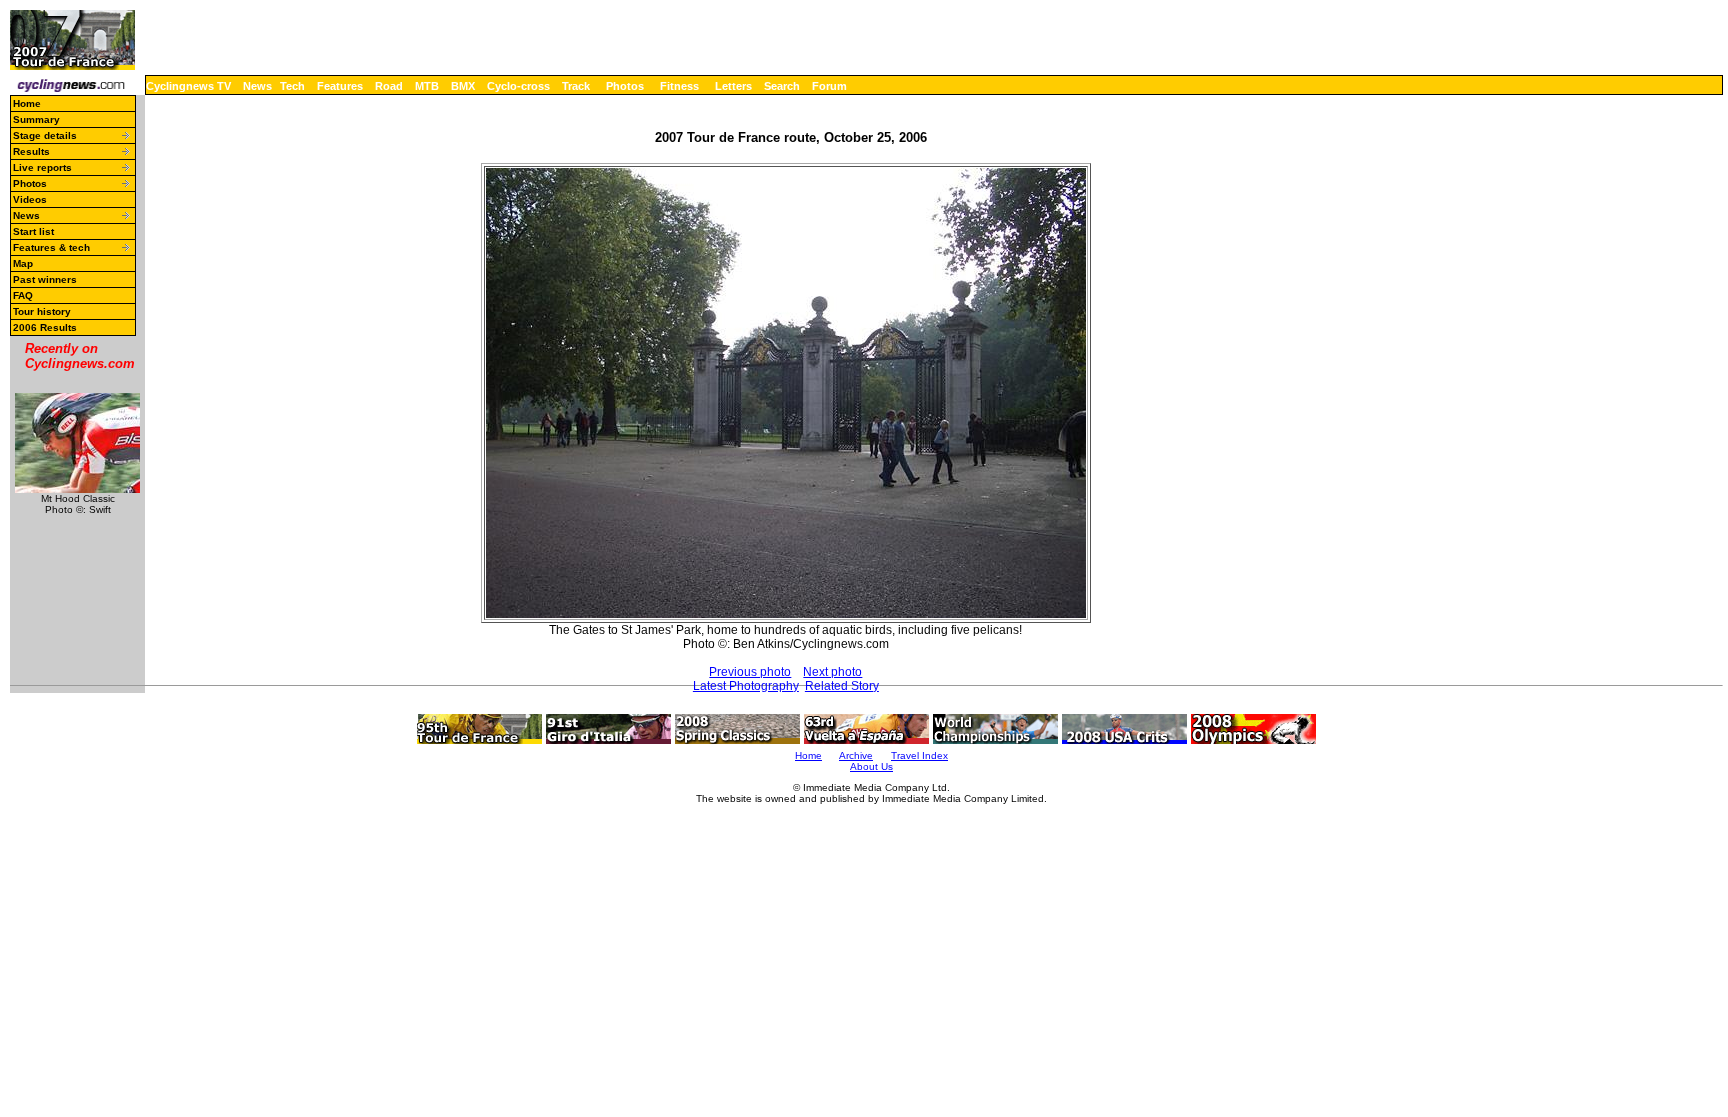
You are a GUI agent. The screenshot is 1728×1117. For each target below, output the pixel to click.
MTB (427, 86)
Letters (733, 86)
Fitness (679, 86)
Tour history (42, 311)
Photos (625, 86)
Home (27, 103)
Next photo (832, 672)
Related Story (842, 686)
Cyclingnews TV (188, 86)
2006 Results (45, 327)
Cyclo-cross (518, 86)
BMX (463, 86)
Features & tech (51, 247)
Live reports (42, 167)
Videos (30, 199)
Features (340, 86)
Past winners (45, 279)
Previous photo (750, 672)
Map (23, 263)
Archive (856, 755)
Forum (829, 86)
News (257, 86)
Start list (33, 231)
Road (389, 86)
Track (576, 86)
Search (782, 86)
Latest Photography (746, 686)
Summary (36, 119)
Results (31, 151)
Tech (292, 86)
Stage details (45, 135)
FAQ (23, 295)
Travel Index (919, 755)
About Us (871, 766)
